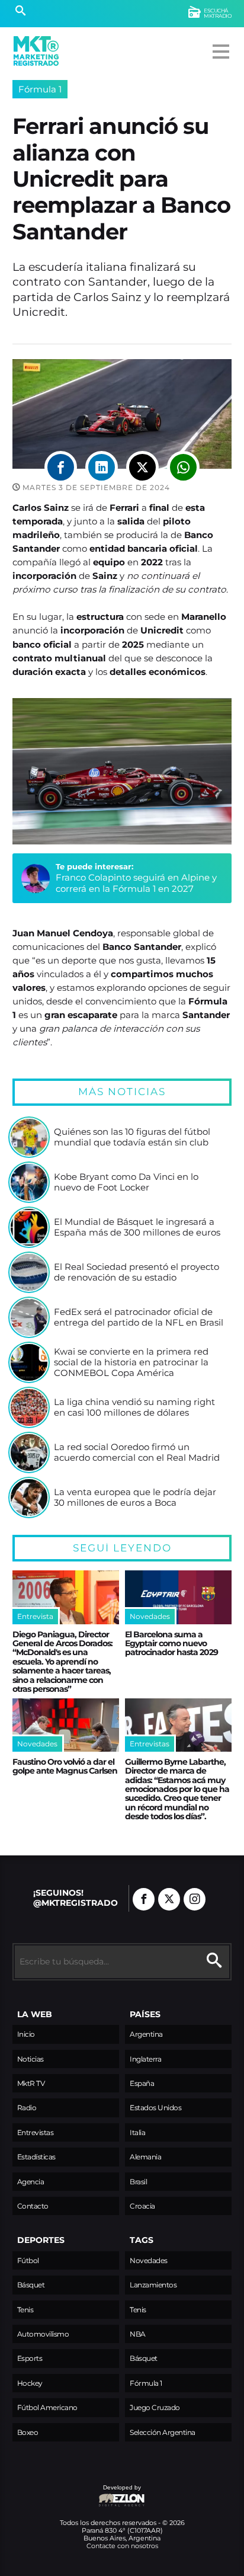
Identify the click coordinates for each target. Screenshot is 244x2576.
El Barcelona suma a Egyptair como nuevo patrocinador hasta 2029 (171, 1644)
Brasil (138, 2182)
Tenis (25, 2310)
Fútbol (28, 2260)
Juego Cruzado (155, 2407)
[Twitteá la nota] (142, 467)
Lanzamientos (153, 2285)
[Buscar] (20, 12)
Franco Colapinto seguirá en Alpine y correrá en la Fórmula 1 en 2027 (136, 883)
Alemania (145, 2157)
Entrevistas (36, 2132)
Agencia (31, 2182)
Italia (137, 2132)
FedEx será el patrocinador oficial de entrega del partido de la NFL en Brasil (139, 1317)
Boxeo (28, 2432)
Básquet (31, 2285)
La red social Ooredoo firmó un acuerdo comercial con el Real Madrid (137, 1452)
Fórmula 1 (40, 89)
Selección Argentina (163, 2432)
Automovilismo (43, 2334)
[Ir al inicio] (36, 51)
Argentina (146, 2034)
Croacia (142, 2206)
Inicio (26, 2034)
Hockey (30, 2383)
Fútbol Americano (47, 2407)
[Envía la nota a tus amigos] (183, 467)
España (142, 2083)
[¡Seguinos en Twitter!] (169, 1899)
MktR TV (31, 2083)
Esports (30, 2358)
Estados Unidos (155, 2108)
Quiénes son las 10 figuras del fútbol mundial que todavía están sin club (132, 1137)
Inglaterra (145, 2059)
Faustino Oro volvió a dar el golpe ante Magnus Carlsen (65, 1766)
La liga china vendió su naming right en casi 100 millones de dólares (134, 1407)
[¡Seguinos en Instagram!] (195, 1899)
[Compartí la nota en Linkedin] (102, 467)
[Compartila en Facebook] (61, 467)
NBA (138, 2334)
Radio (27, 2108)
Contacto (33, 2206)
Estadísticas (36, 2157)
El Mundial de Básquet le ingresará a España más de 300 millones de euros (137, 1227)
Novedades (149, 2260)
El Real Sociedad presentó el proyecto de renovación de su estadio (137, 1272)
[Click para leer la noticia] (29, 1137)
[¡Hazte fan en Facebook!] (144, 1899)
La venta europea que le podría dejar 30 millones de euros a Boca (135, 1497)
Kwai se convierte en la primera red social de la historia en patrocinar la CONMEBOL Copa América (131, 1362)
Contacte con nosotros (122, 2546)
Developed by (77, 2493)
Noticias (30, 2059)
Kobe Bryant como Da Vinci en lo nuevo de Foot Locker (126, 1182)
